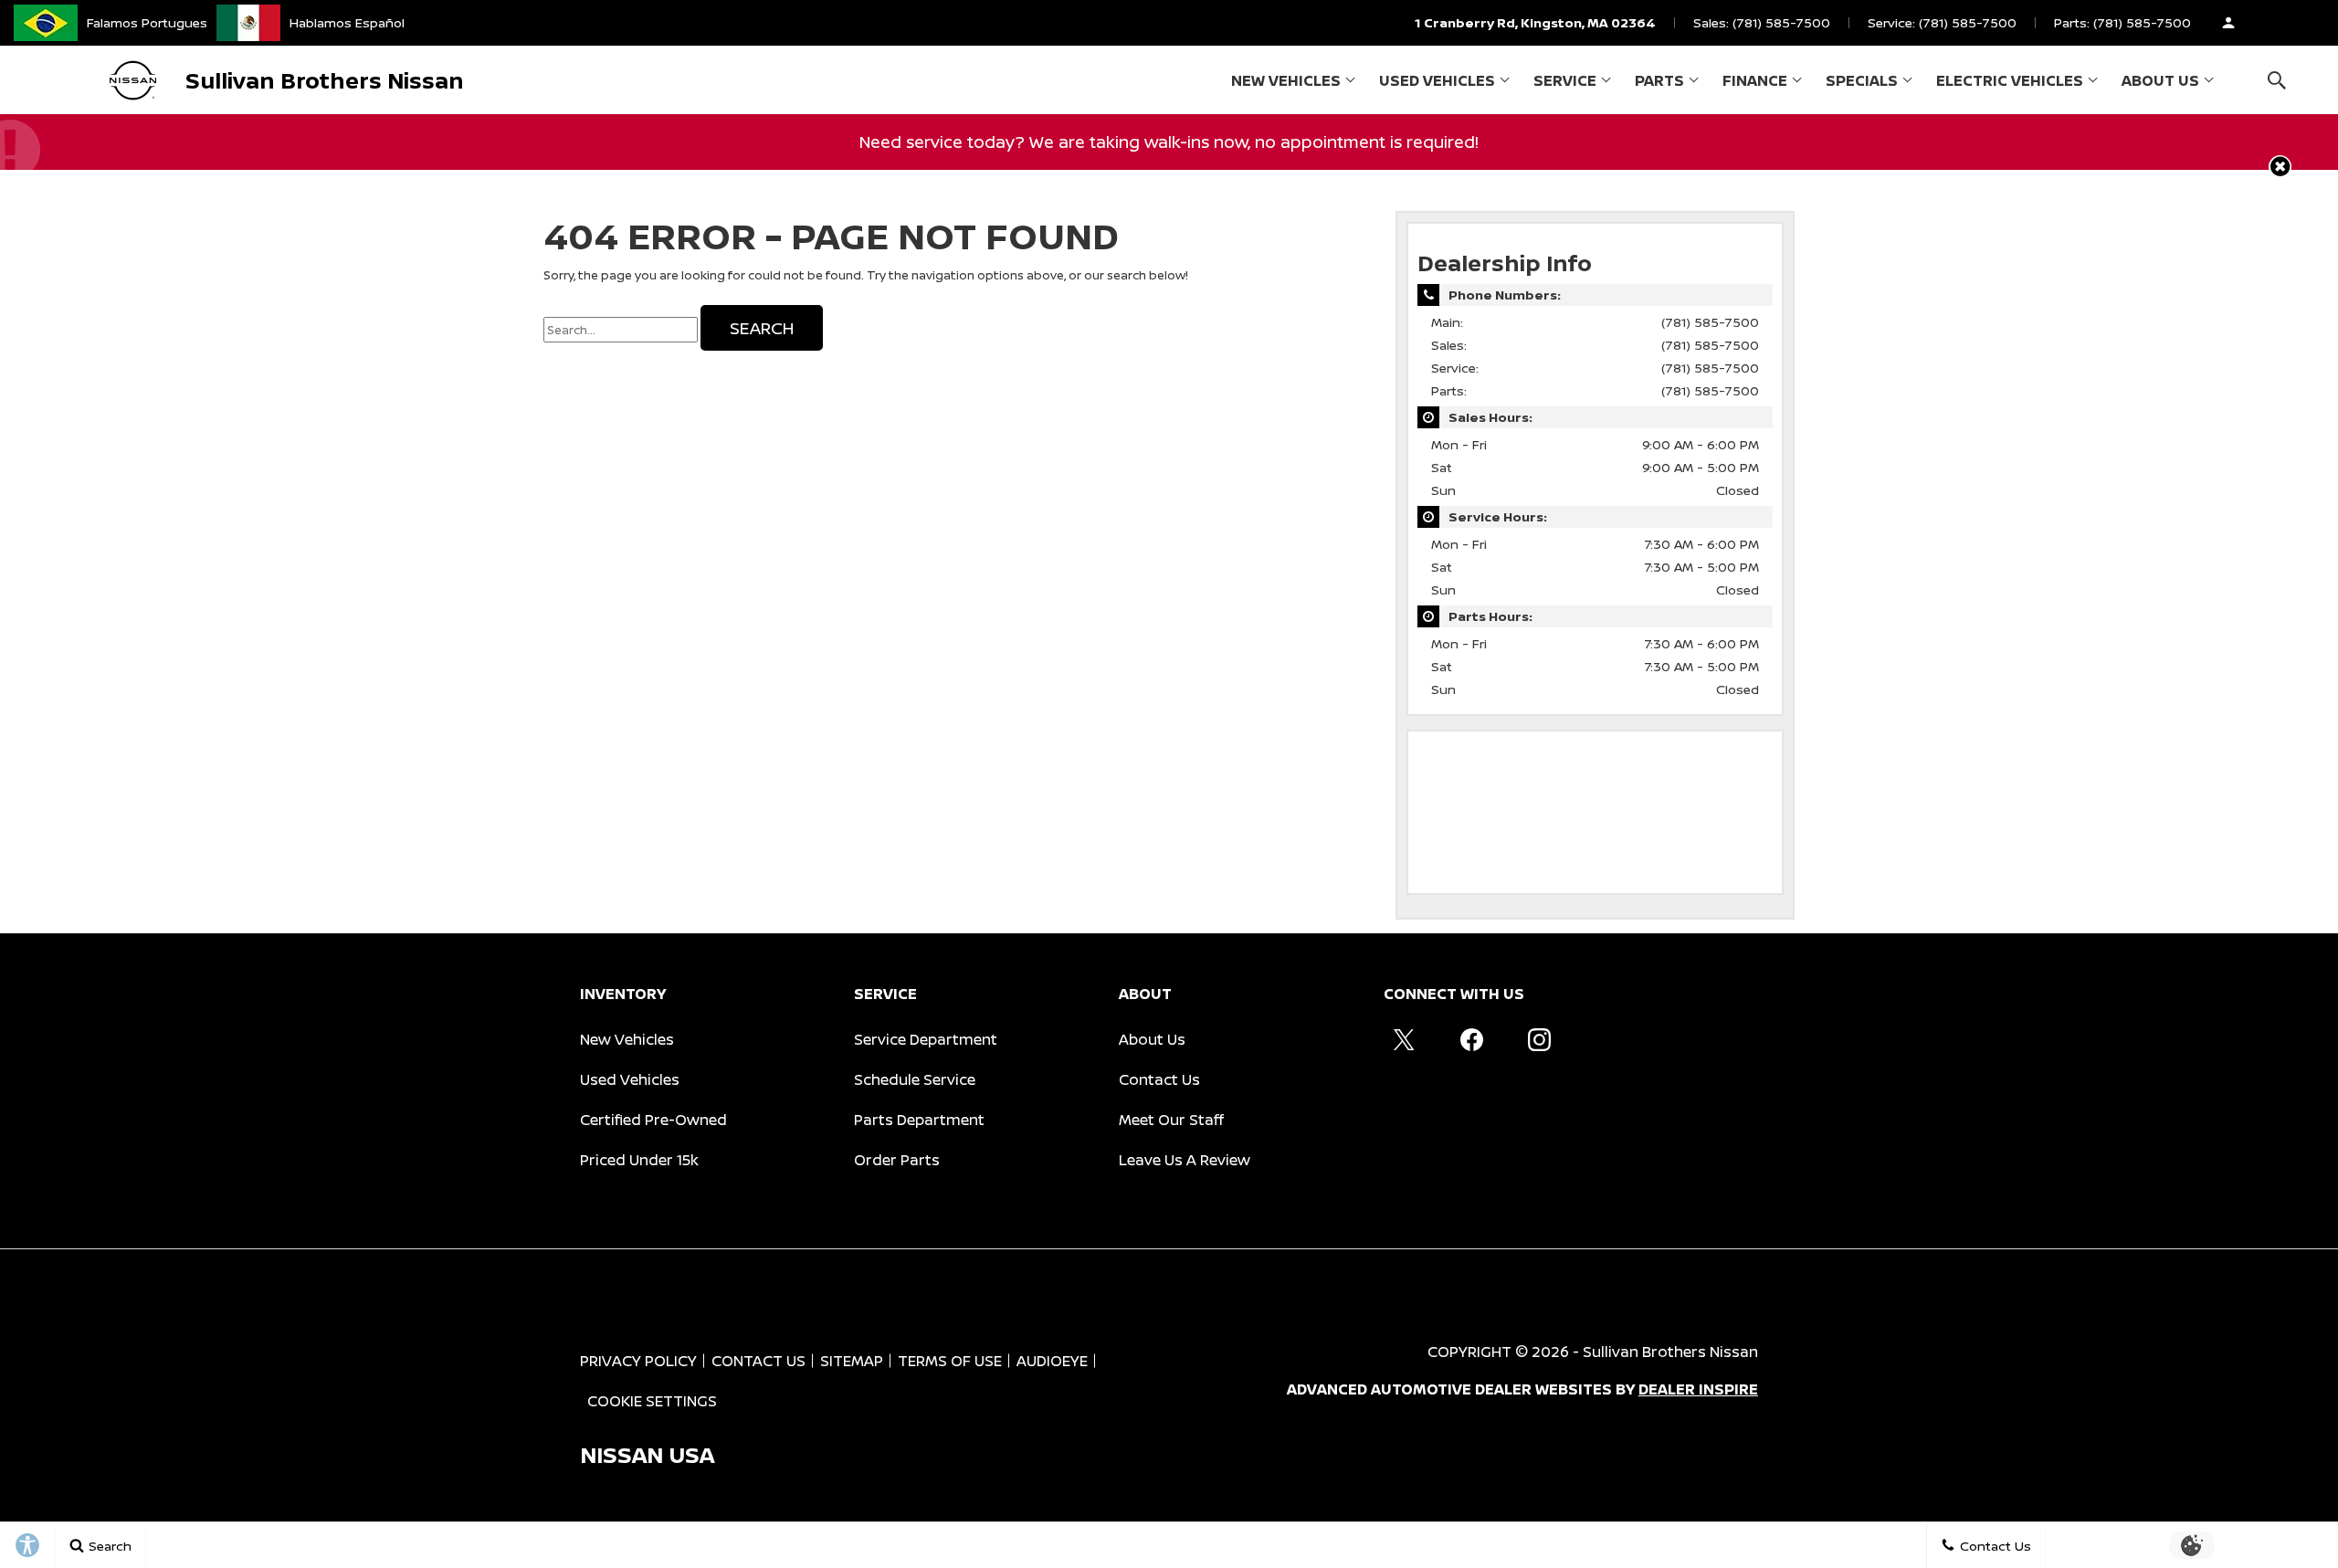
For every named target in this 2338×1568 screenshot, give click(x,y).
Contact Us (1159, 1079)
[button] (2276, 80)
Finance (1755, 80)
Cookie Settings (652, 1401)
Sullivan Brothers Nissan (1670, 1352)
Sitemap (852, 1361)
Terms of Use (950, 1361)
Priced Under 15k (639, 1160)
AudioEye (1052, 1361)
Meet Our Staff (1171, 1120)
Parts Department (919, 1120)
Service (1565, 80)
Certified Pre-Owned (653, 1120)
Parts (1659, 80)
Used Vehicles (1437, 80)
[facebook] (1471, 1039)
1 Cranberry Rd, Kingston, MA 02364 (1535, 22)
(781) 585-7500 (1710, 322)
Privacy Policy (638, 1361)
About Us (2160, 80)
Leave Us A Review (1185, 1160)
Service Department (926, 1039)
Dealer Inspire (1698, 1389)
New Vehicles (1286, 80)
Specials (1862, 80)
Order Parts (897, 1160)
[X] (1404, 1039)
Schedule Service (915, 1079)
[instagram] (1539, 1039)
